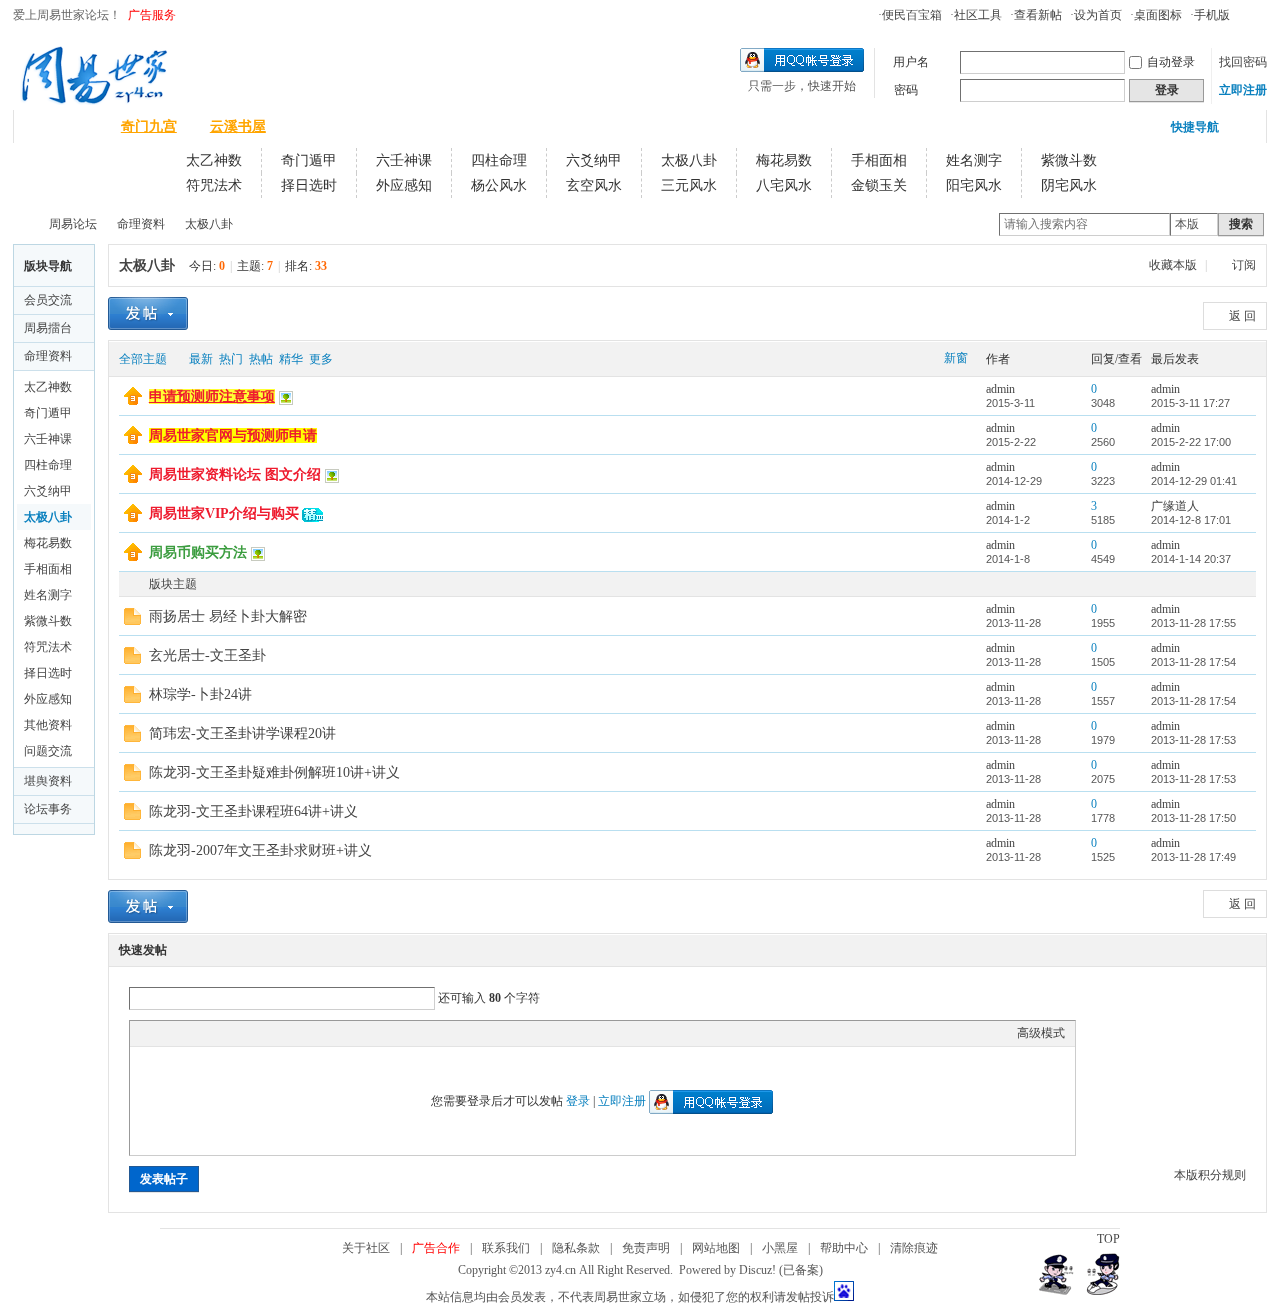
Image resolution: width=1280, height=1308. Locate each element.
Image (190, 1033)
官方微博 (327, 126)
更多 (321, 359)
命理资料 (141, 224)
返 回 (1242, 316)
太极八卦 (689, 160)
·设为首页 (1096, 15)
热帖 (261, 359)
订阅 (1244, 265)
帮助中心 (844, 1248)
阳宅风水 (974, 185)
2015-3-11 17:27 (1190, 403)
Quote (240, 1033)
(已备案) (801, 1270)
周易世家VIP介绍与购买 (224, 513)
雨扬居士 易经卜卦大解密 (228, 616)
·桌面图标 (1156, 15)
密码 (906, 90)
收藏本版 (1174, 265)
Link (215, 1033)
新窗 (956, 358)
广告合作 (436, 1248)
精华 (291, 359)
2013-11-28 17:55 (1193, 623)
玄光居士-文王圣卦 (207, 655)
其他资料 (48, 725)
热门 (231, 359)
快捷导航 (1195, 127)
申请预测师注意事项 (212, 396)
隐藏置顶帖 (957, 397)
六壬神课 (404, 160)
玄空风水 (594, 185)
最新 (201, 359)
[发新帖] (148, 313)
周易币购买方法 (198, 552)
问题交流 (48, 751)
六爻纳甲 (594, 160)
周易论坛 (60, 126)
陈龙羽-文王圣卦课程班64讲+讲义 (253, 811)
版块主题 (173, 584)
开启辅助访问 (1239, 14)
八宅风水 (784, 185)
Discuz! (757, 1270)
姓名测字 (974, 160)
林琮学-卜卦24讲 (200, 694)
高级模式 (1041, 1033)
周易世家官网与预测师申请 (233, 435)
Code (265, 1033)
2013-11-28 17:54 (1193, 662)
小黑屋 (780, 1248)
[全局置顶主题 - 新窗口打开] (133, 401)
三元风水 (689, 185)
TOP (1108, 1239)
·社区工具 (976, 15)
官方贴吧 (416, 126)
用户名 (911, 62)
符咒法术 (214, 185)
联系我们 (506, 1248)
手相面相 (879, 160)
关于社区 (366, 1248)
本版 (1187, 224)
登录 (578, 1101)
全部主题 (143, 359)
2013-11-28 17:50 (1193, 818)
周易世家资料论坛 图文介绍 (235, 474)
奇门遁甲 (309, 160)
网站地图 (716, 1248)
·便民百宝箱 (910, 15)
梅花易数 (784, 160)
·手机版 (1210, 15)
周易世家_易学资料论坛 (21, 224)
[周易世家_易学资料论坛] (94, 101)
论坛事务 (48, 809)
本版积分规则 (1210, 1175)
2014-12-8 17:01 (1191, 520)
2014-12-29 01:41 (1194, 481)
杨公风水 (499, 185)
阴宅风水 (1069, 185)
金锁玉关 (879, 185)
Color (165, 1033)
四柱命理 (499, 160)
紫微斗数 (1069, 160)
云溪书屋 (238, 126)
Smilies (290, 1033)
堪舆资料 (48, 781)
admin (1000, 389)
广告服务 (152, 15)
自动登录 (1171, 62)
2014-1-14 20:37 (1191, 559)
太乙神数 (214, 160)
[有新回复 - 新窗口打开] (132, 621)
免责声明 (646, 1248)
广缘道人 (1175, 506)
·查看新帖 (1036, 15)
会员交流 (48, 300)
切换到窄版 (1255, 14)
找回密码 (1243, 62)
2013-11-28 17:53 (1193, 740)
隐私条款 (576, 1248)
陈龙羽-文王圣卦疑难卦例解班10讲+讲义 (274, 772)
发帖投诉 (810, 1297)
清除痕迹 (914, 1248)
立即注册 (1243, 90)
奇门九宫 (149, 126)
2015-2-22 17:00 (1191, 442)
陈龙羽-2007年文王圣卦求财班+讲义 (260, 850)
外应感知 (404, 185)
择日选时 (309, 185)
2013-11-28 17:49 (1193, 857)
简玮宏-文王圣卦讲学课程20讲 (242, 733)
